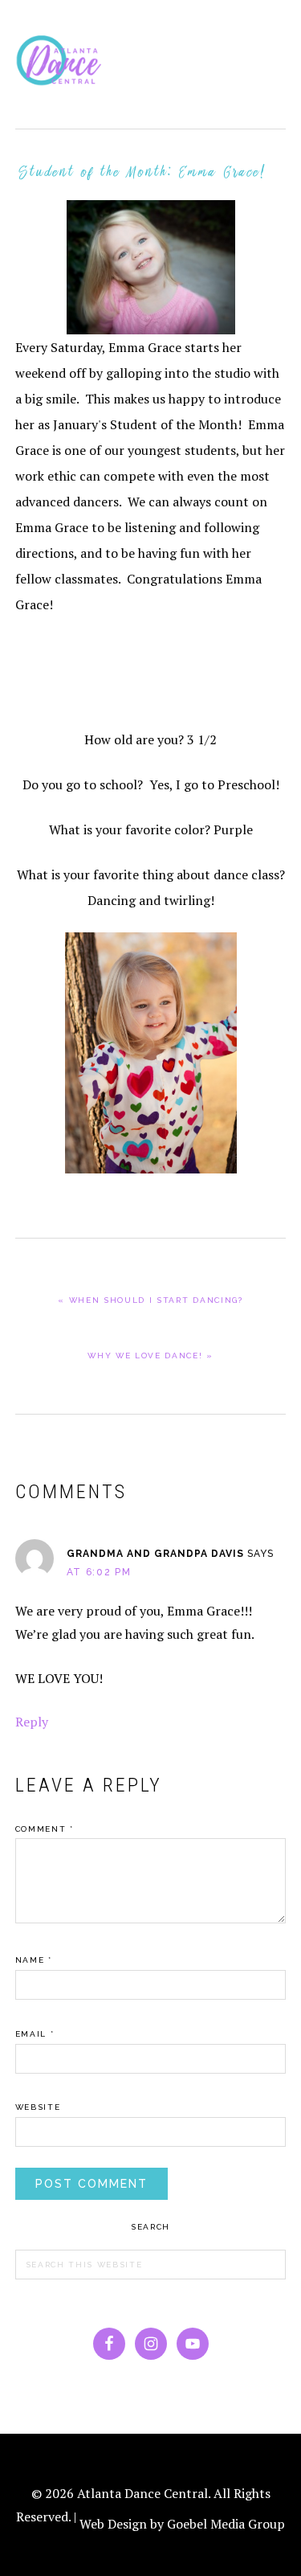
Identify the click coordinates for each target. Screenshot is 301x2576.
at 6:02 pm (99, 1572)
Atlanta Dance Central (63, 64)
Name (34, 1960)
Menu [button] (268, 33)
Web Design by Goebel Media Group (182, 2524)
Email (35, 2034)
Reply (32, 1722)
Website (38, 2107)
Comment (45, 1829)
